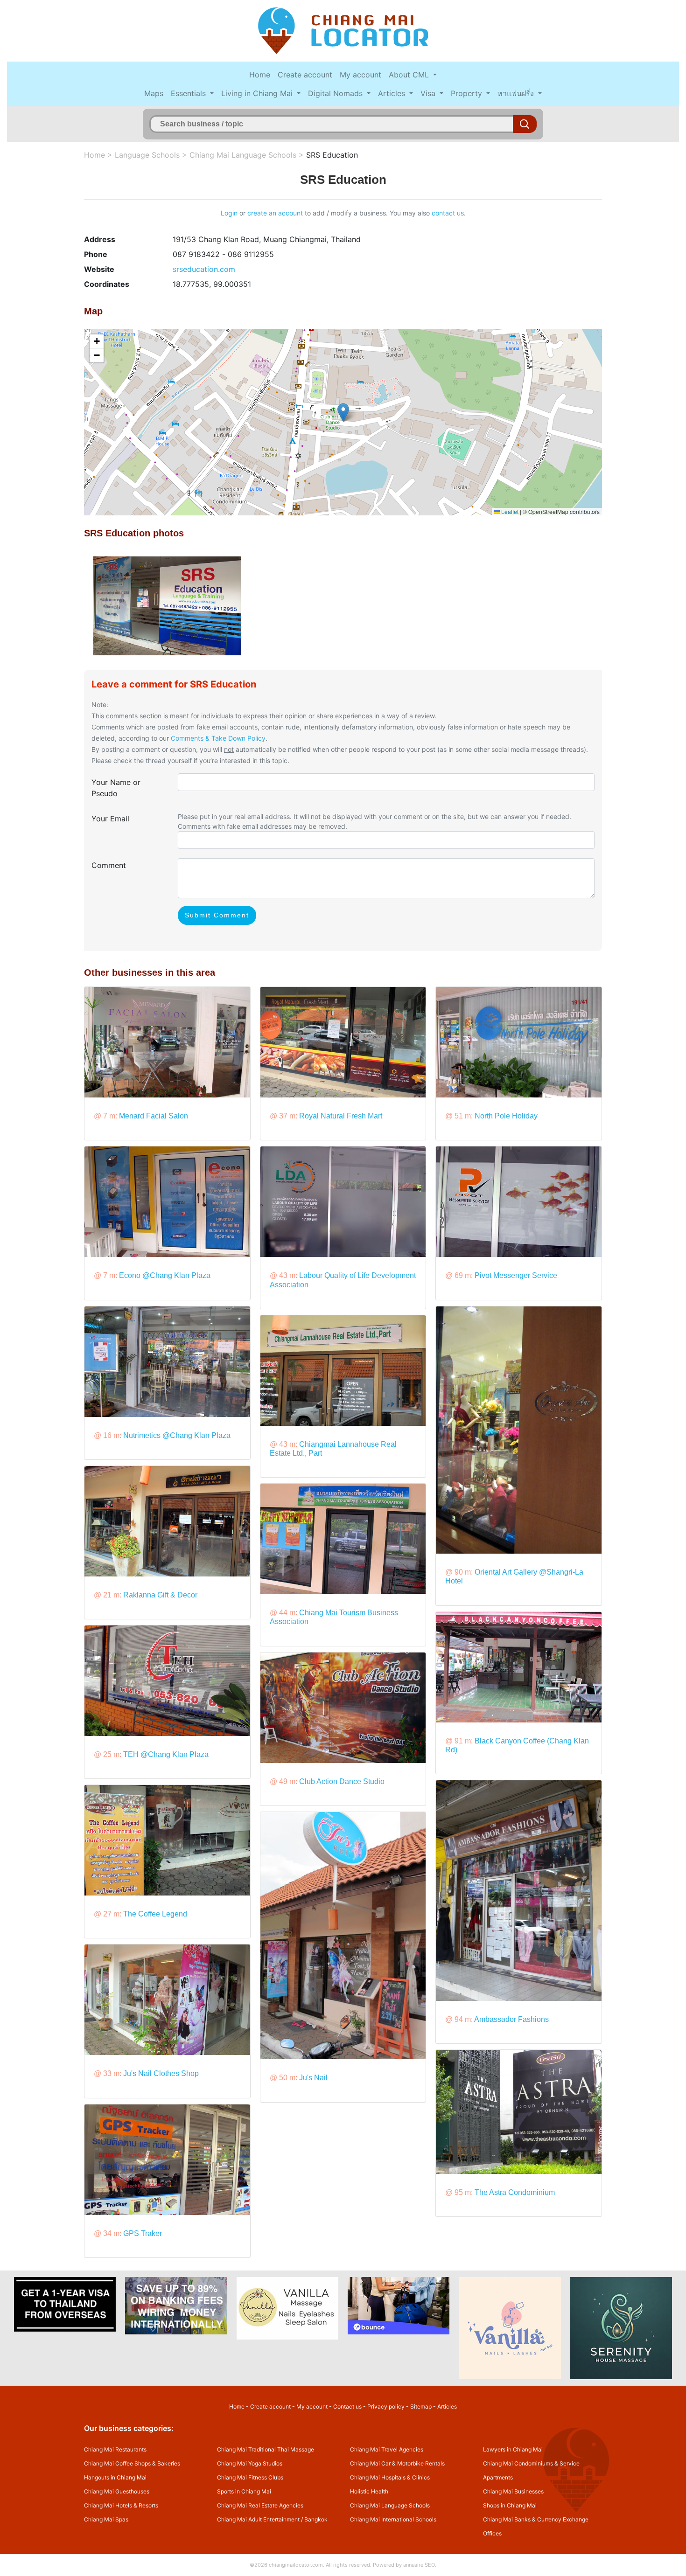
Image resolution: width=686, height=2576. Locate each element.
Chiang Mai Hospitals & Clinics (390, 2477)
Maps (154, 93)
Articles (393, 93)
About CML (410, 75)
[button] (343, 413)
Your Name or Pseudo (116, 788)
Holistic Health (369, 2491)
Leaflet (509, 511)
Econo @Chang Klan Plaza (165, 1275)
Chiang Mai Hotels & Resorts (121, 2505)
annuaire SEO (419, 2565)
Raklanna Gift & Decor (160, 1595)
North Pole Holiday (506, 1116)
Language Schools (147, 155)
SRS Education (332, 155)
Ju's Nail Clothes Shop (161, 2073)
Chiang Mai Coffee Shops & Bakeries (132, 2463)
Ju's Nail (313, 2078)
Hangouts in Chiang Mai (115, 2477)
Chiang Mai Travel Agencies (387, 2449)
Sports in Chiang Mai (244, 2491)
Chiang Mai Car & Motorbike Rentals (397, 2463)
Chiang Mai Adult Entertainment (258, 2519)
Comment (109, 865)
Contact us (347, 2406)
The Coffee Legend (155, 1914)
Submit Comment (217, 915)
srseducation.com (204, 269)
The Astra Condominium (515, 2192)
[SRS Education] (167, 605)
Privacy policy (386, 2406)
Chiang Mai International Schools (393, 2519)
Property (468, 93)
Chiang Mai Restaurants (115, 2449)
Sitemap (421, 2406)
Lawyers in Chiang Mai (513, 2449)
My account (360, 75)
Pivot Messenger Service (516, 1275)
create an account (275, 213)
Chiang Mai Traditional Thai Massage (266, 2449)
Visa (429, 93)
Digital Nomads (336, 93)
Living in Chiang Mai (258, 93)
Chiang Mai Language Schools (243, 155)
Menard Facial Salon (154, 1116)
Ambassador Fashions (511, 2019)
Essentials (189, 93)
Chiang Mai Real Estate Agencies (260, 2505)
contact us (448, 213)
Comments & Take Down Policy (218, 738)
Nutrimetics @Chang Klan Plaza (177, 1435)
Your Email (110, 819)
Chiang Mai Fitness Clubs (250, 2477)
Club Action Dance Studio (342, 1781)
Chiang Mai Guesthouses (117, 2491)
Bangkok (316, 2519)
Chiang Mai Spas (106, 2519)
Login (229, 213)
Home (260, 75)
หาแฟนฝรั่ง (517, 93)
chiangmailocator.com (296, 2565)
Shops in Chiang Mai (510, 2505)
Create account (305, 75)
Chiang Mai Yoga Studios (250, 2463)
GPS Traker (143, 2233)
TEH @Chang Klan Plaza (166, 1754)
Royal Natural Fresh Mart (341, 1116)
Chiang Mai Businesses (513, 2491)
